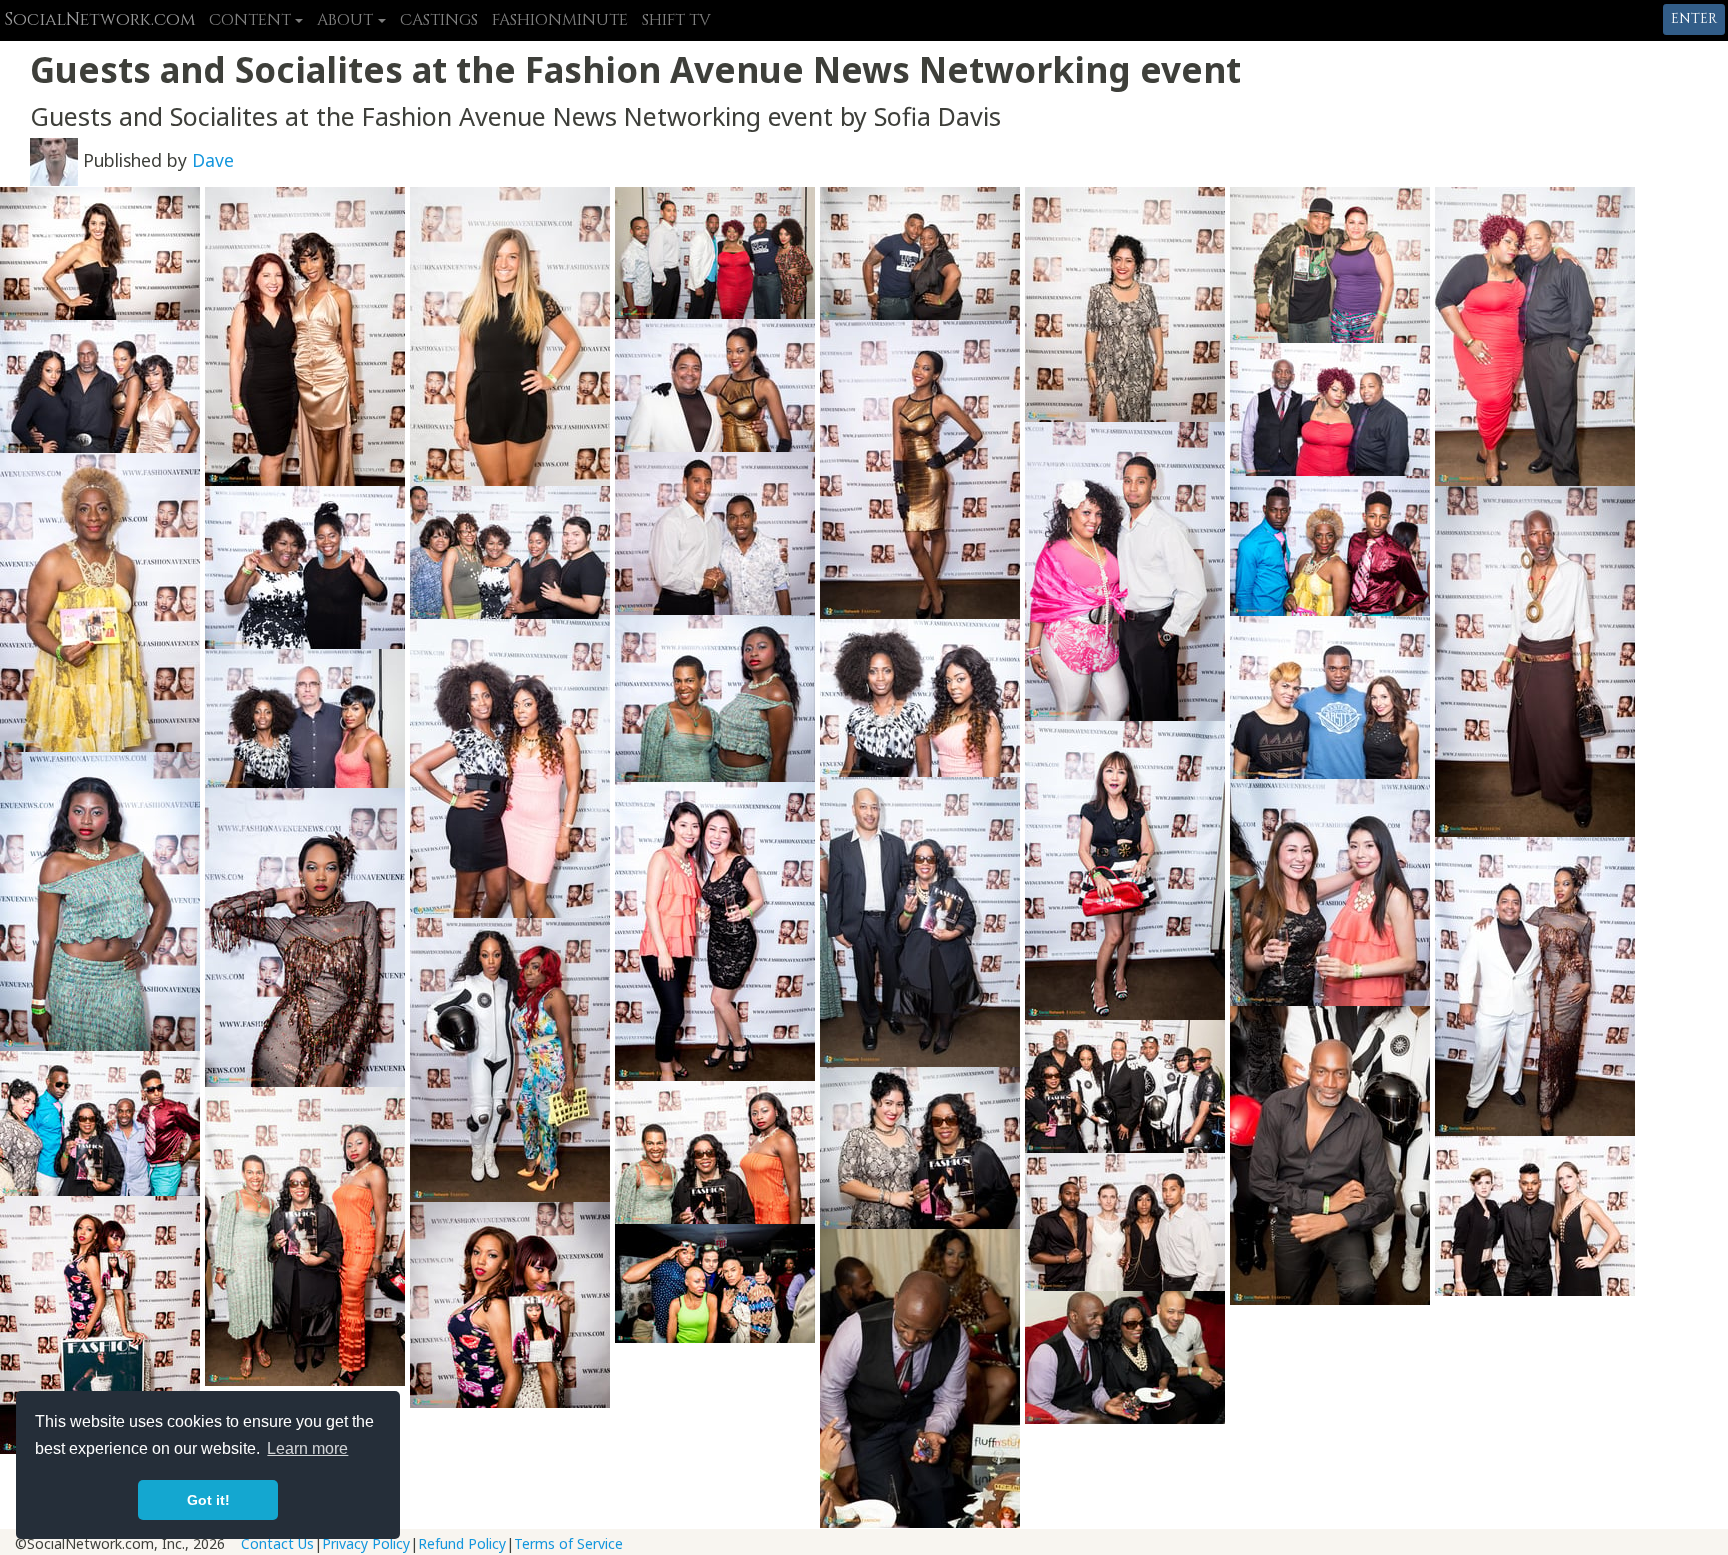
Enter (1694, 18)
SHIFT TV (676, 20)
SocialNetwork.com (99, 20)
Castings (439, 20)
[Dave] (54, 160)
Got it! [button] (208, 1500)
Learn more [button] (307, 1448)
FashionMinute (560, 20)
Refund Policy (462, 1543)
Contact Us (277, 1543)
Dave (213, 160)
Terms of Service (568, 1543)
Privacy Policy (366, 1543)
